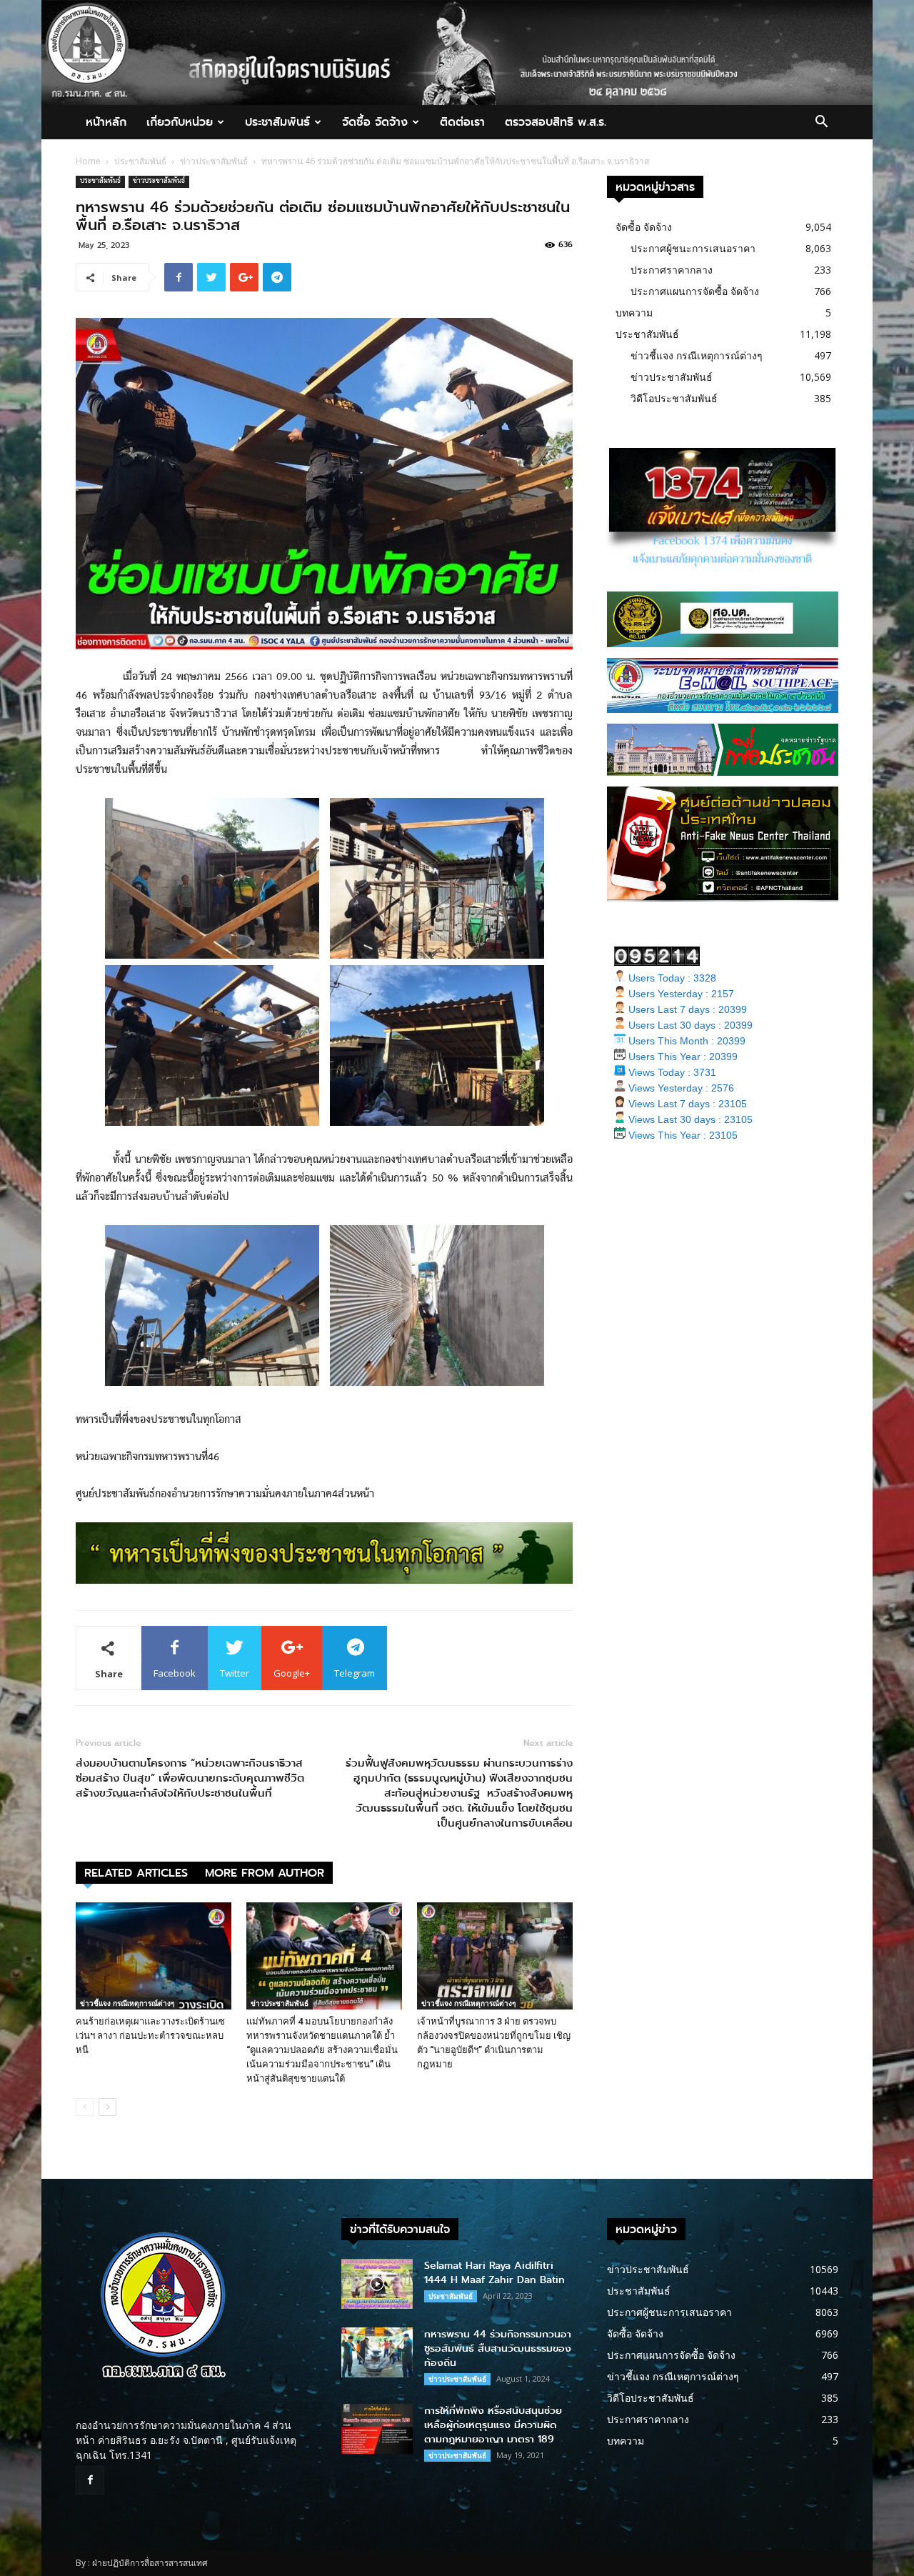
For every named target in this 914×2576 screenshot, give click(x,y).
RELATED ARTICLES (136, 1873)
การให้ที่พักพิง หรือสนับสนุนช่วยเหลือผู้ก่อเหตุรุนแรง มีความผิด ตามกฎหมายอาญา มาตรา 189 (493, 2425)
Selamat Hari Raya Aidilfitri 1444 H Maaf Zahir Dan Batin (494, 2273)
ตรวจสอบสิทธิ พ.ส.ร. (556, 122)
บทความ (634, 313)
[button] (821, 123)
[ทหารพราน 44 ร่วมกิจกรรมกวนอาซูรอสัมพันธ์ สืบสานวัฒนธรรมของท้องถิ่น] (377, 2352)
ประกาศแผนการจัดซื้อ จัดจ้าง (695, 291)
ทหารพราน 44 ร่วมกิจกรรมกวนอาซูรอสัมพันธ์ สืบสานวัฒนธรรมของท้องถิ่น (498, 2348)
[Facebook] (90, 2480)
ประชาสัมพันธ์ (277, 122)
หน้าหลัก (106, 122)
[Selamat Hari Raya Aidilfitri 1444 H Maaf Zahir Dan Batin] (377, 2284)
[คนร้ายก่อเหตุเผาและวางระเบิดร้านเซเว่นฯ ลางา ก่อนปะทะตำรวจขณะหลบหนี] (154, 1956)
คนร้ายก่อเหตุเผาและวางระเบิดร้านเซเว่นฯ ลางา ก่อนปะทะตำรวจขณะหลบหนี (150, 2036)
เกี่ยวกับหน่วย (180, 122)
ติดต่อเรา (462, 122)
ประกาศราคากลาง (672, 270)
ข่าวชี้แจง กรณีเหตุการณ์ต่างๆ (127, 2003)
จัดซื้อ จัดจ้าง (375, 122)
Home (88, 161)
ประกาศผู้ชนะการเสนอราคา (693, 248)
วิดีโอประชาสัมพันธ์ (674, 398)
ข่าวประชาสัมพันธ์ (214, 161)
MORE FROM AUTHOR (265, 1873)
